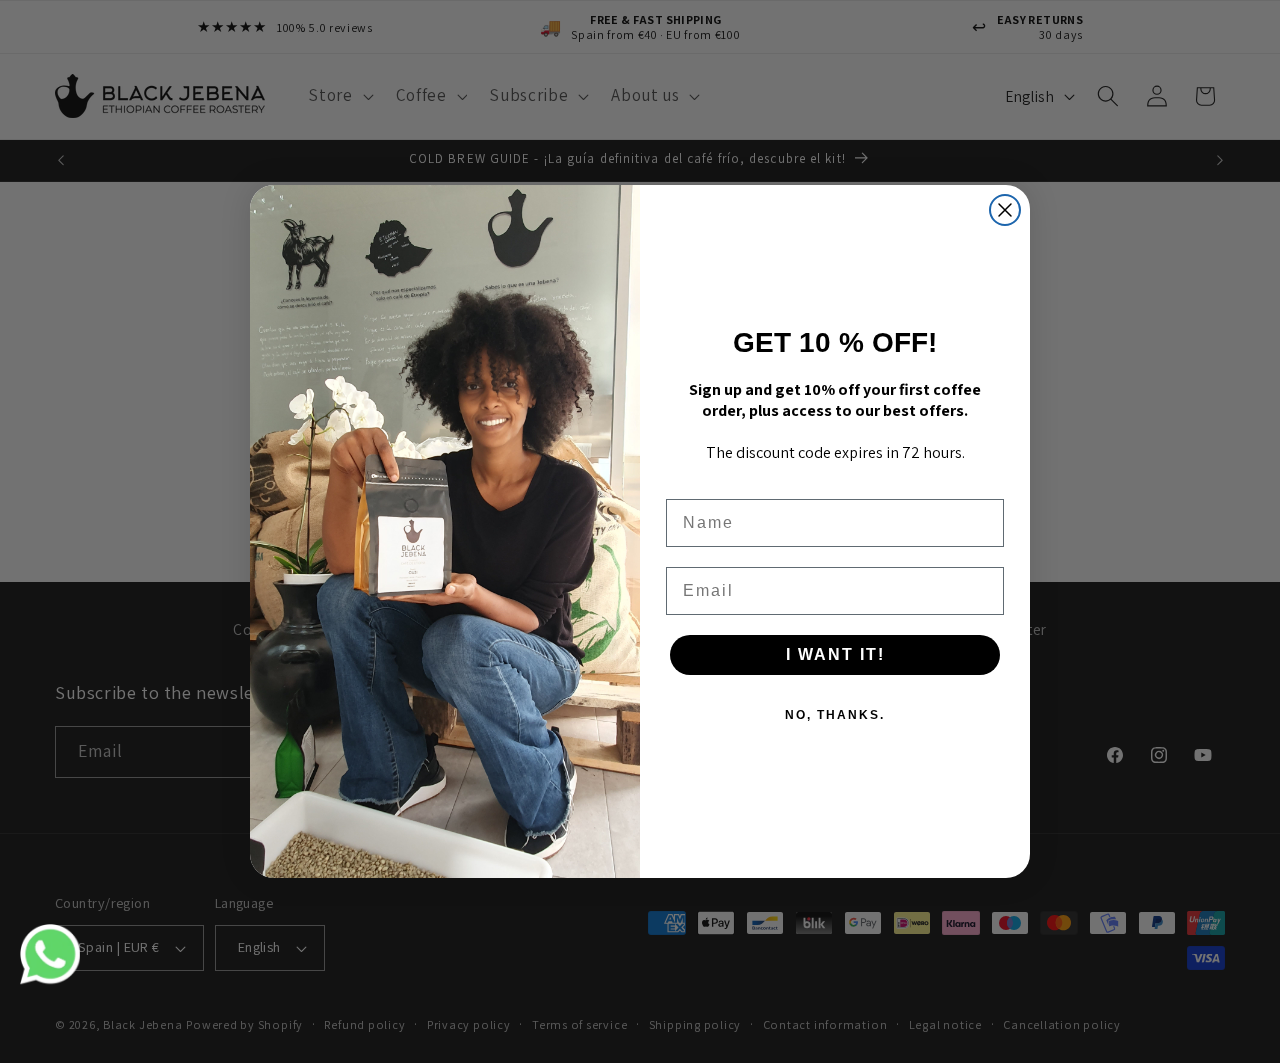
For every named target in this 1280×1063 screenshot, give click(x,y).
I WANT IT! (835, 654)
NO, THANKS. (835, 715)
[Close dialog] (1005, 210)
